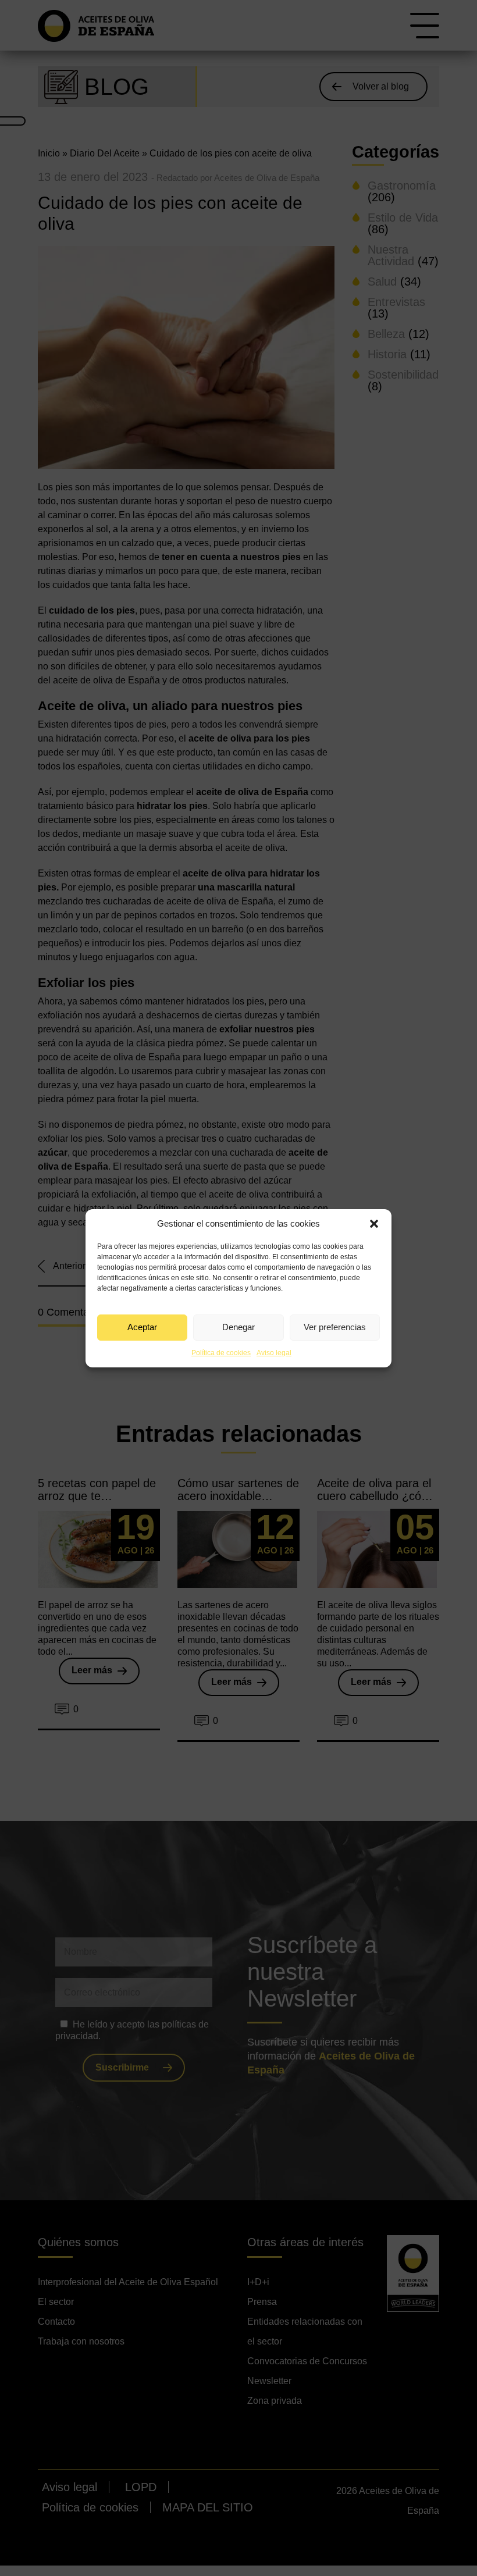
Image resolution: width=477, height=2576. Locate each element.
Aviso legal (274, 1353)
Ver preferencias (335, 1327)
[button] (374, 1224)
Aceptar (142, 1327)
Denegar (238, 1327)
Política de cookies (221, 1353)
